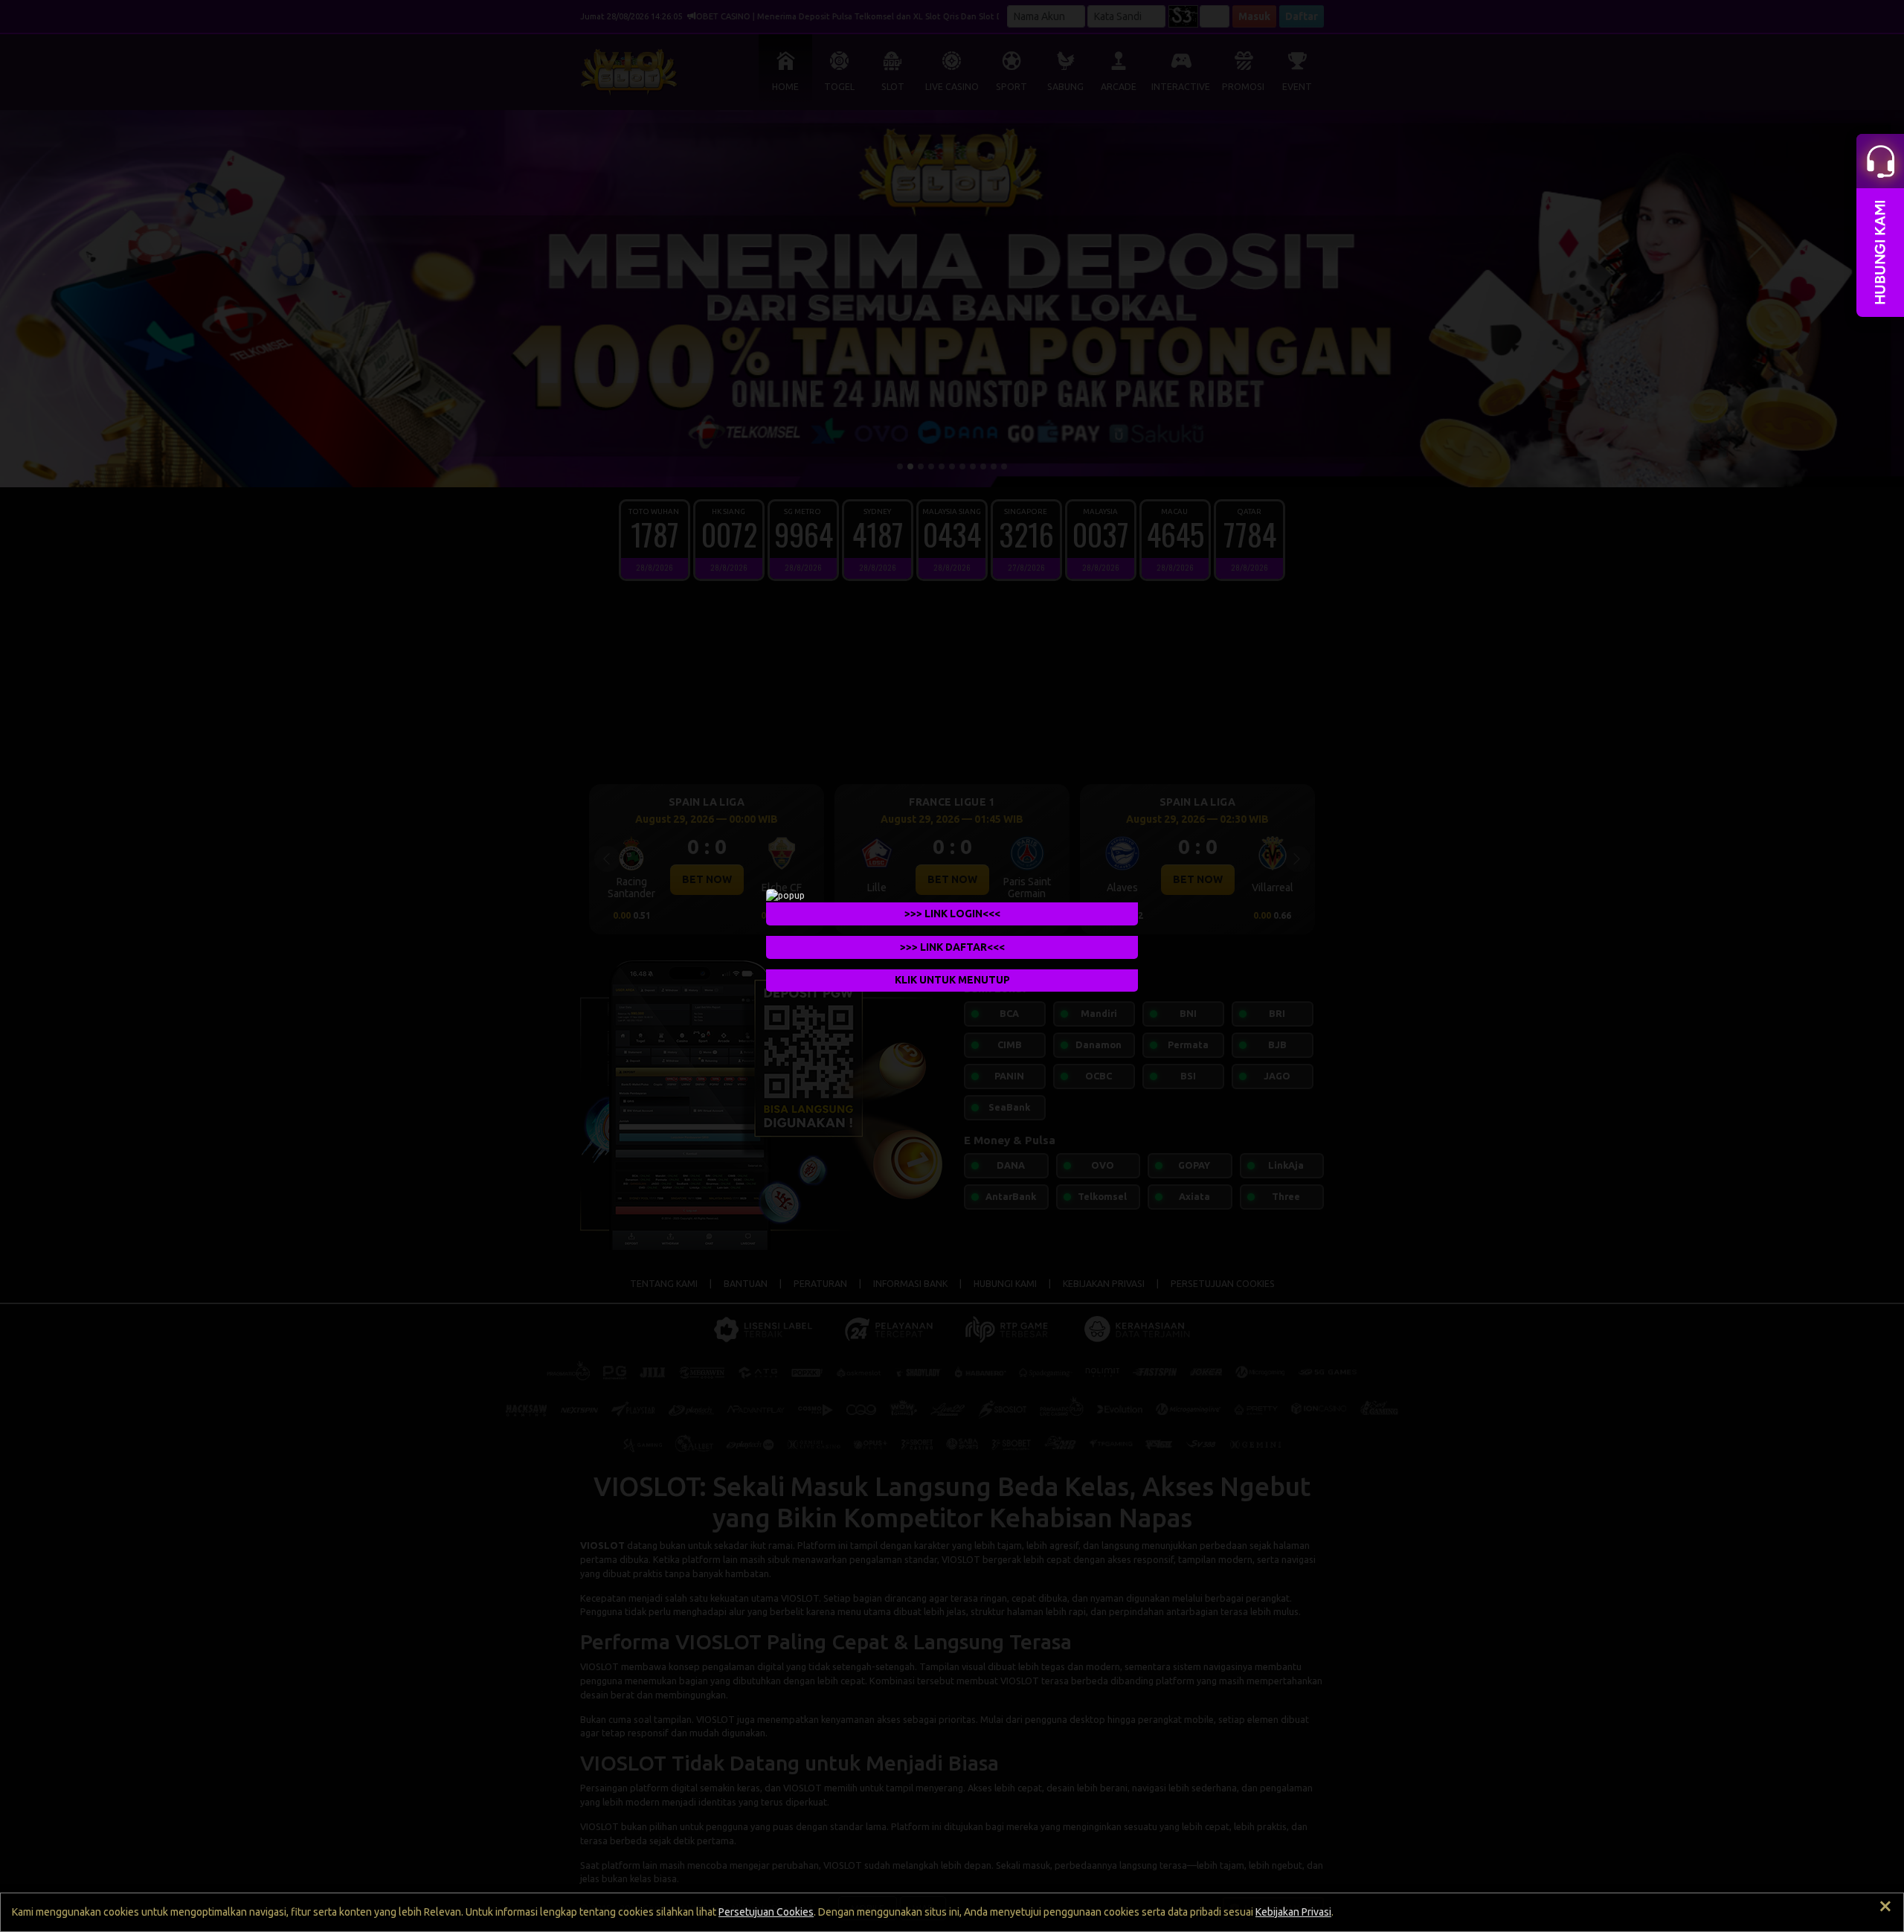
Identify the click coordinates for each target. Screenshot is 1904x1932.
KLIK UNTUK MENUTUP (952, 980)
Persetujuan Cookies (766, 1912)
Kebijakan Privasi (1293, 1912)
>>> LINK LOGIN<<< (952, 913)
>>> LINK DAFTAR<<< (952, 946)
